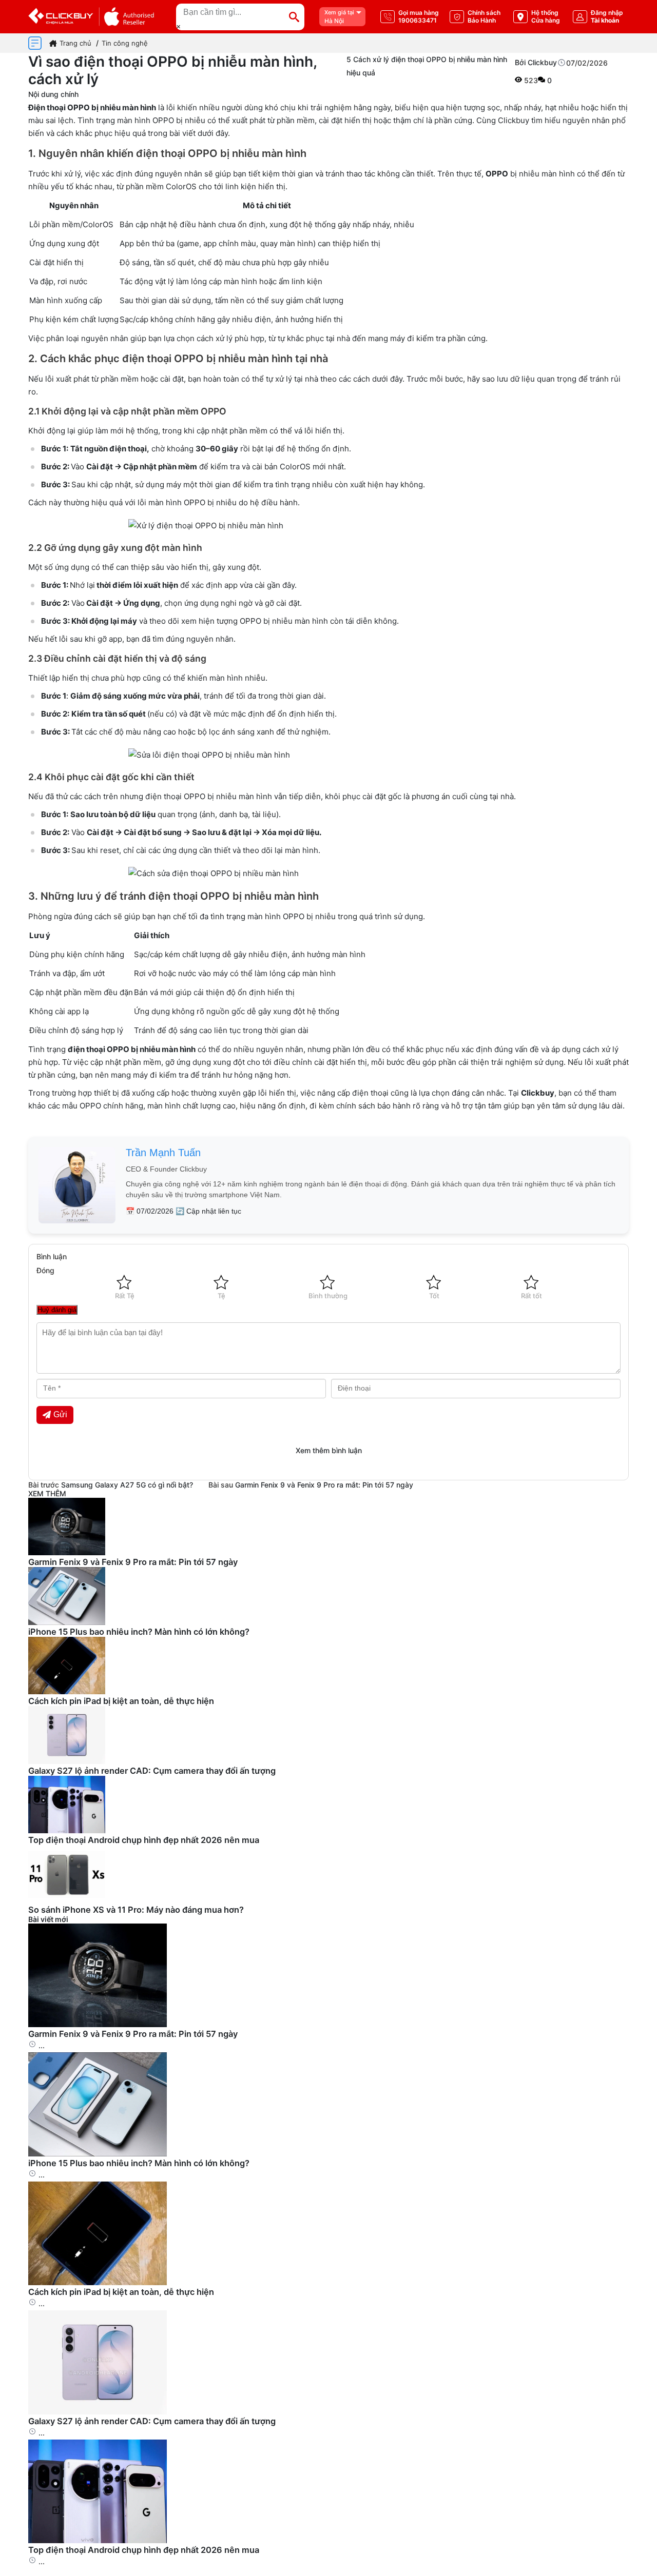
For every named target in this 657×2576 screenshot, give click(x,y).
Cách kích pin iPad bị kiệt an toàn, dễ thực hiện (121, 1701)
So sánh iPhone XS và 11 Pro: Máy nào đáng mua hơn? (136, 1910)
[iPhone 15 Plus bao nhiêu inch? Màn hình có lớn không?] (98, 2154)
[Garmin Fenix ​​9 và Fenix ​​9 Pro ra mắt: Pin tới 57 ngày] (98, 2024)
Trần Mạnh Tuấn (163, 1153)
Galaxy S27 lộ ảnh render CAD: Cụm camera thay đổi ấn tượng (152, 1771)
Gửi (60, 1414)
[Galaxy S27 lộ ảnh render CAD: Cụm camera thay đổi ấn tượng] (98, 2412)
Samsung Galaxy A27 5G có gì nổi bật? (127, 1485)
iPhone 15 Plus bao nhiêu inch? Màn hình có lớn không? (139, 1632)
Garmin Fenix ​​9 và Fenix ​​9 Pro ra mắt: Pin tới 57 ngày (324, 1485)
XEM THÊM (47, 1493)
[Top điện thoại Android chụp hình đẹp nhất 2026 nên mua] (98, 2540)
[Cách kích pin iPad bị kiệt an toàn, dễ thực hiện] (98, 2282)
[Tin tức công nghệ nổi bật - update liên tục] (67, 1552)
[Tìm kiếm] (294, 17)
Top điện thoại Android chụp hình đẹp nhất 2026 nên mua (144, 1840)
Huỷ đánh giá (57, 1310)
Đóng (45, 1270)
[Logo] (91, 17)
